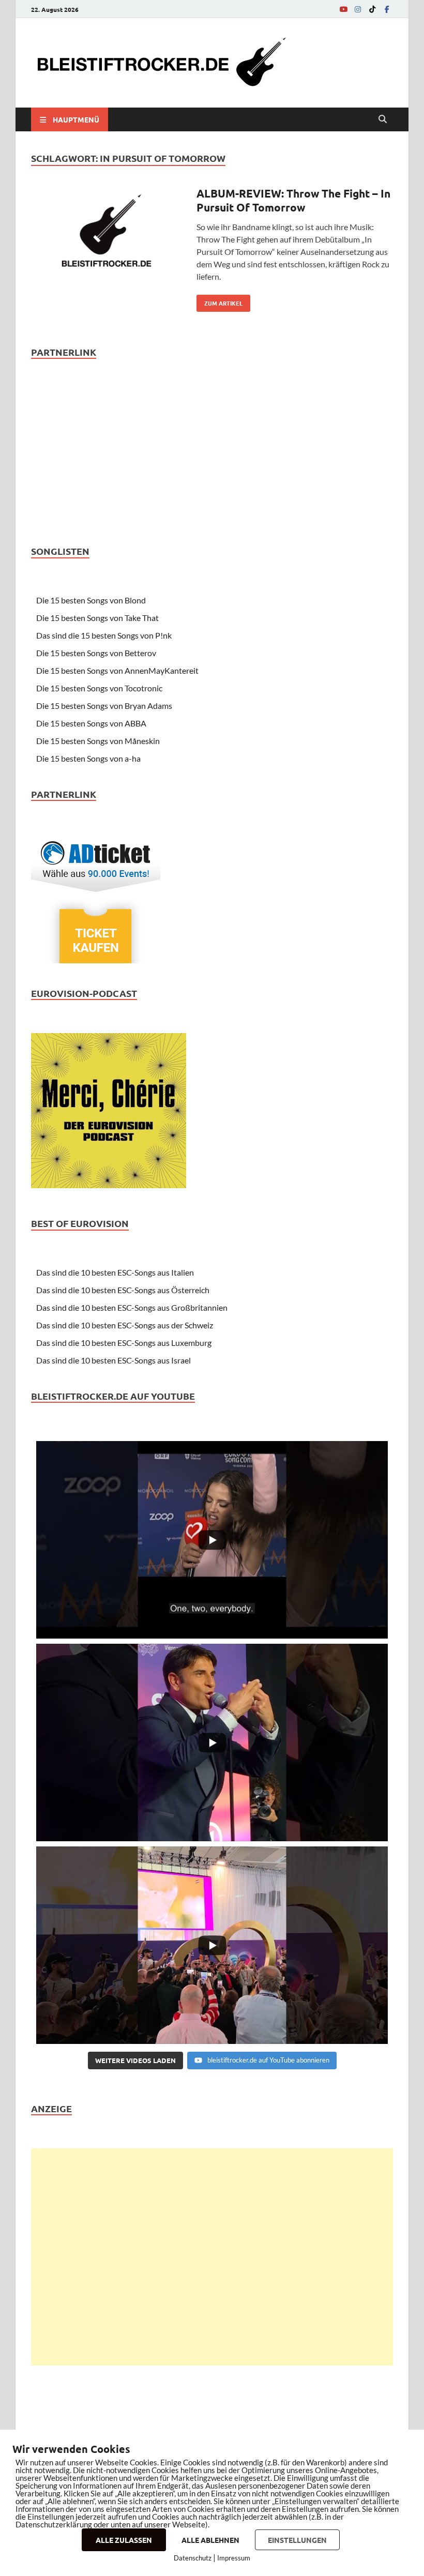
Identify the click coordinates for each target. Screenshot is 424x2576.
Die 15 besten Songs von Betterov (96, 653)
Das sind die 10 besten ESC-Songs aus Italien (115, 1272)
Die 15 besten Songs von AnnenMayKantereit (117, 670)
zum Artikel (219, 301)
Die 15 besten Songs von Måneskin (98, 741)
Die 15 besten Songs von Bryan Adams (104, 706)
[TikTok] (372, 9)
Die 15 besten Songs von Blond (91, 600)
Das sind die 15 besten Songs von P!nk (104, 635)
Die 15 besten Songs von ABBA (91, 723)
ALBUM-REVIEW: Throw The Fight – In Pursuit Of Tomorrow (293, 200)
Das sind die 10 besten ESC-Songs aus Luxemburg (124, 1343)
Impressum (234, 2558)
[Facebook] (387, 9)
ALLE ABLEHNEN (210, 2540)
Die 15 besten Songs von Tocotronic (99, 688)
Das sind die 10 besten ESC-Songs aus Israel (113, 1360)
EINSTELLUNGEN (297, 2540)
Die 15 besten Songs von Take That (97, 618)
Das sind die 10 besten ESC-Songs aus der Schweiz (125, 1325)
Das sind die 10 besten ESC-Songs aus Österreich (123, 1290)
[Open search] (383, 119)
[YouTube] (343, 9)
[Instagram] (358, 9)
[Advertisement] (212, 2257)
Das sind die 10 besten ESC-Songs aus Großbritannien (132, 1307)
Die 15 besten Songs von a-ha (88, 758)
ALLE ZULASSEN (124, 2540)
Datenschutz (193, 2558)
